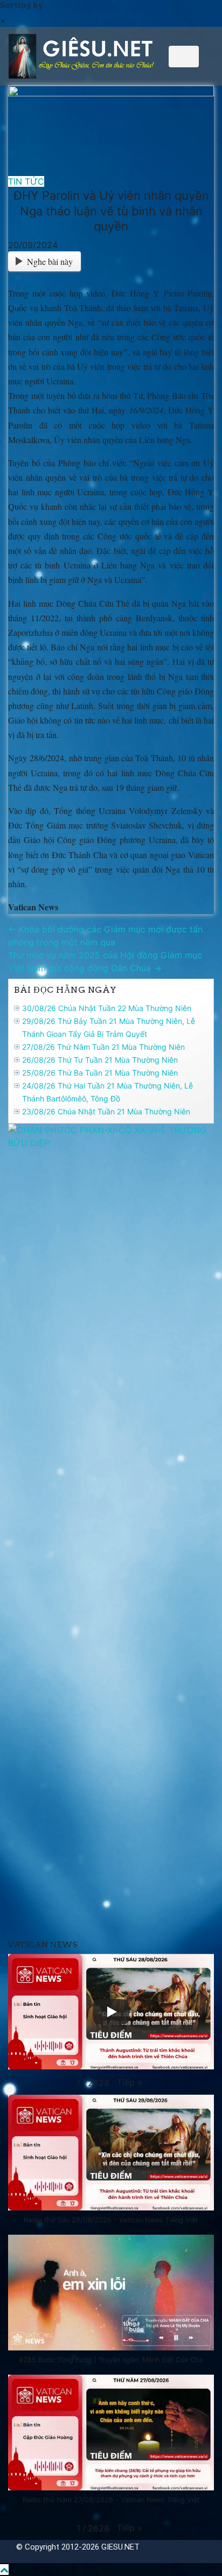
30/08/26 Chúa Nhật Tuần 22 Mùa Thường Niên (107, 1008)
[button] (130, 2082)
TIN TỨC (26, 181)
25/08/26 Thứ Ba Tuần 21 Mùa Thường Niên (100, 1073)
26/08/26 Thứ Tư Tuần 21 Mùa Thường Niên (100, 1060)
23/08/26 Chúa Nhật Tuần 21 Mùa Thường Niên (106, 1111)
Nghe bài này (50, 261)
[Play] (111, 2012)
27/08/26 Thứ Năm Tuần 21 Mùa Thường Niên (103, 1047)
